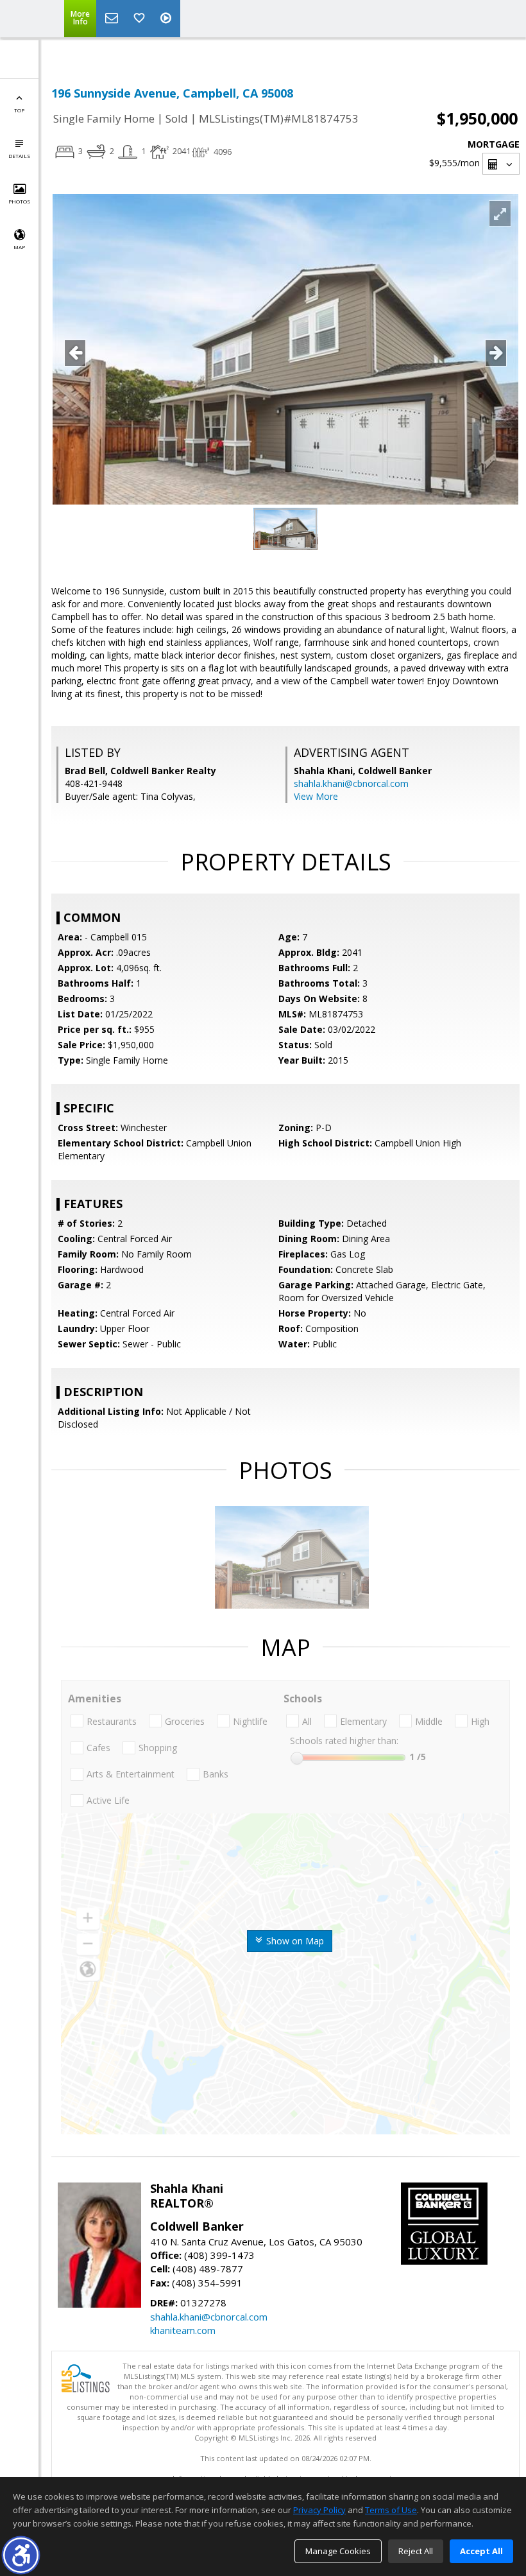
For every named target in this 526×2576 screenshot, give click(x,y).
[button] (21, 2555)
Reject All (416, 2551)
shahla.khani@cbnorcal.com (351, 783)
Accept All (481, 2551)
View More (316, 796)
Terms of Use (391, 2510)
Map (19, 247)
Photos (19, 201)
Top (19, 110)
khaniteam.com (183, 2330)
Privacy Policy (319, 2510)
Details (19, 156)
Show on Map (294, 1941)
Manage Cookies (338, 2551)
